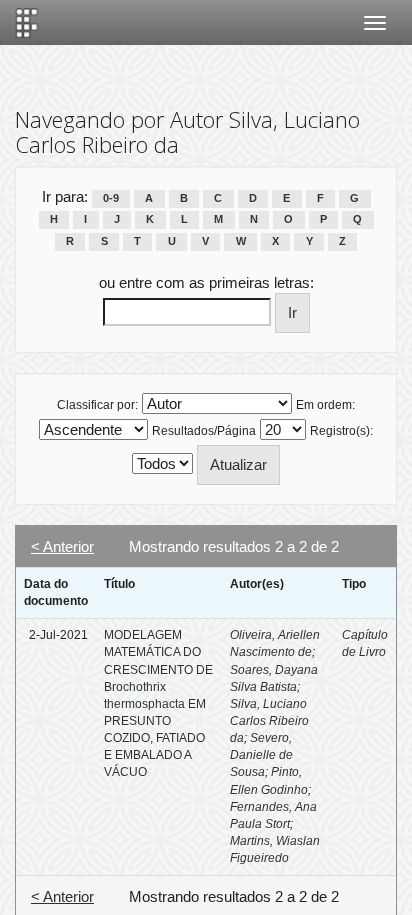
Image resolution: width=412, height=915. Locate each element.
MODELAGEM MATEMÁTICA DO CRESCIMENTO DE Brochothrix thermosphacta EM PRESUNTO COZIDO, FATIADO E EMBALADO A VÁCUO (158, 703)
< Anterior (62, 546)
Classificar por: (97, 405)
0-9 (111, 198)
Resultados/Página (204, 431)
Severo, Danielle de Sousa (261, 755)
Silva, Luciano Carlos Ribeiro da (269, 721)
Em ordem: (325, 405)
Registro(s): (341, 431)
